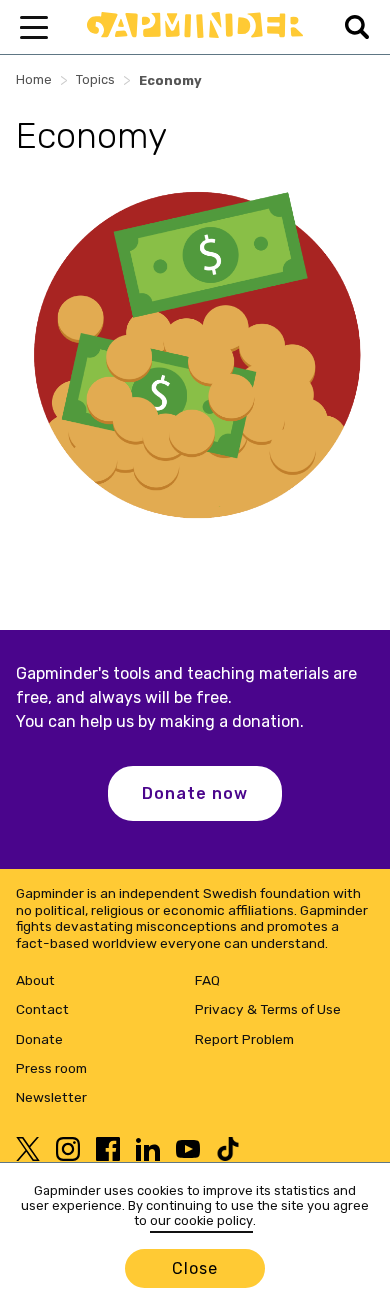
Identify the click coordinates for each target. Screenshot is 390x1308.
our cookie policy (201, 1220)
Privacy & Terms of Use (268, 1009)
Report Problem (244, 1039)
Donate (39, 1039)
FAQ (207, 980)
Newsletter (51, 1097)
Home (34, 79)
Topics (95, 79)
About (35, 980)
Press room (51, 1068)
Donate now (195, 793)
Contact (42, 1009)
